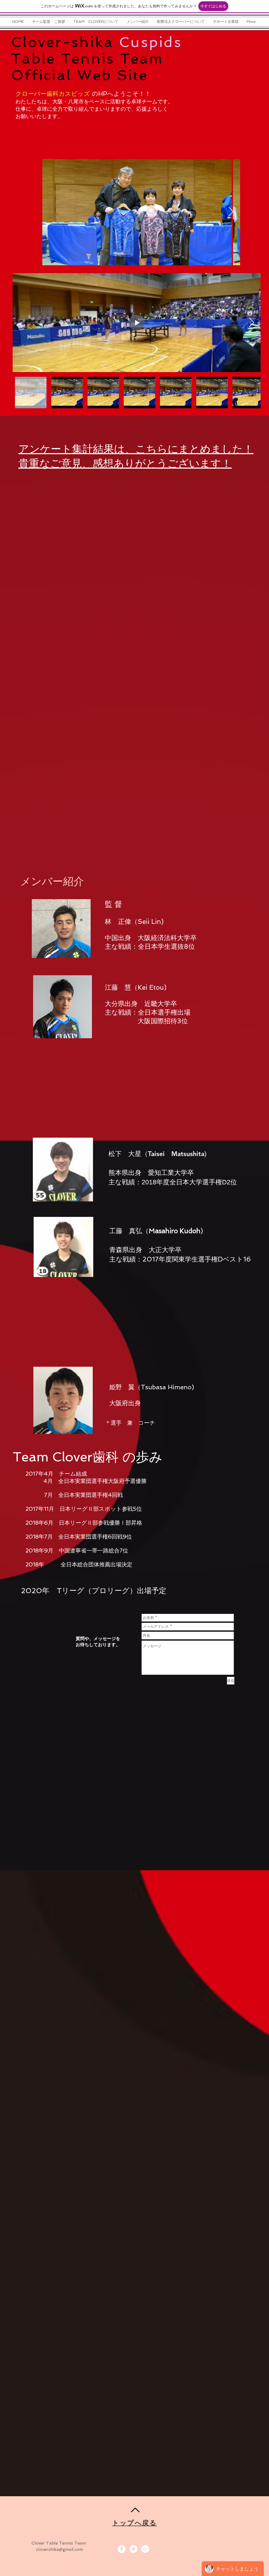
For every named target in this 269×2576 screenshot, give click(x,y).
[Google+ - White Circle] (145, 2549)
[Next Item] (231, 212)
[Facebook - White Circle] (122, 2549)
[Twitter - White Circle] (133, 2549)
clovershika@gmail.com (60, 2549)
